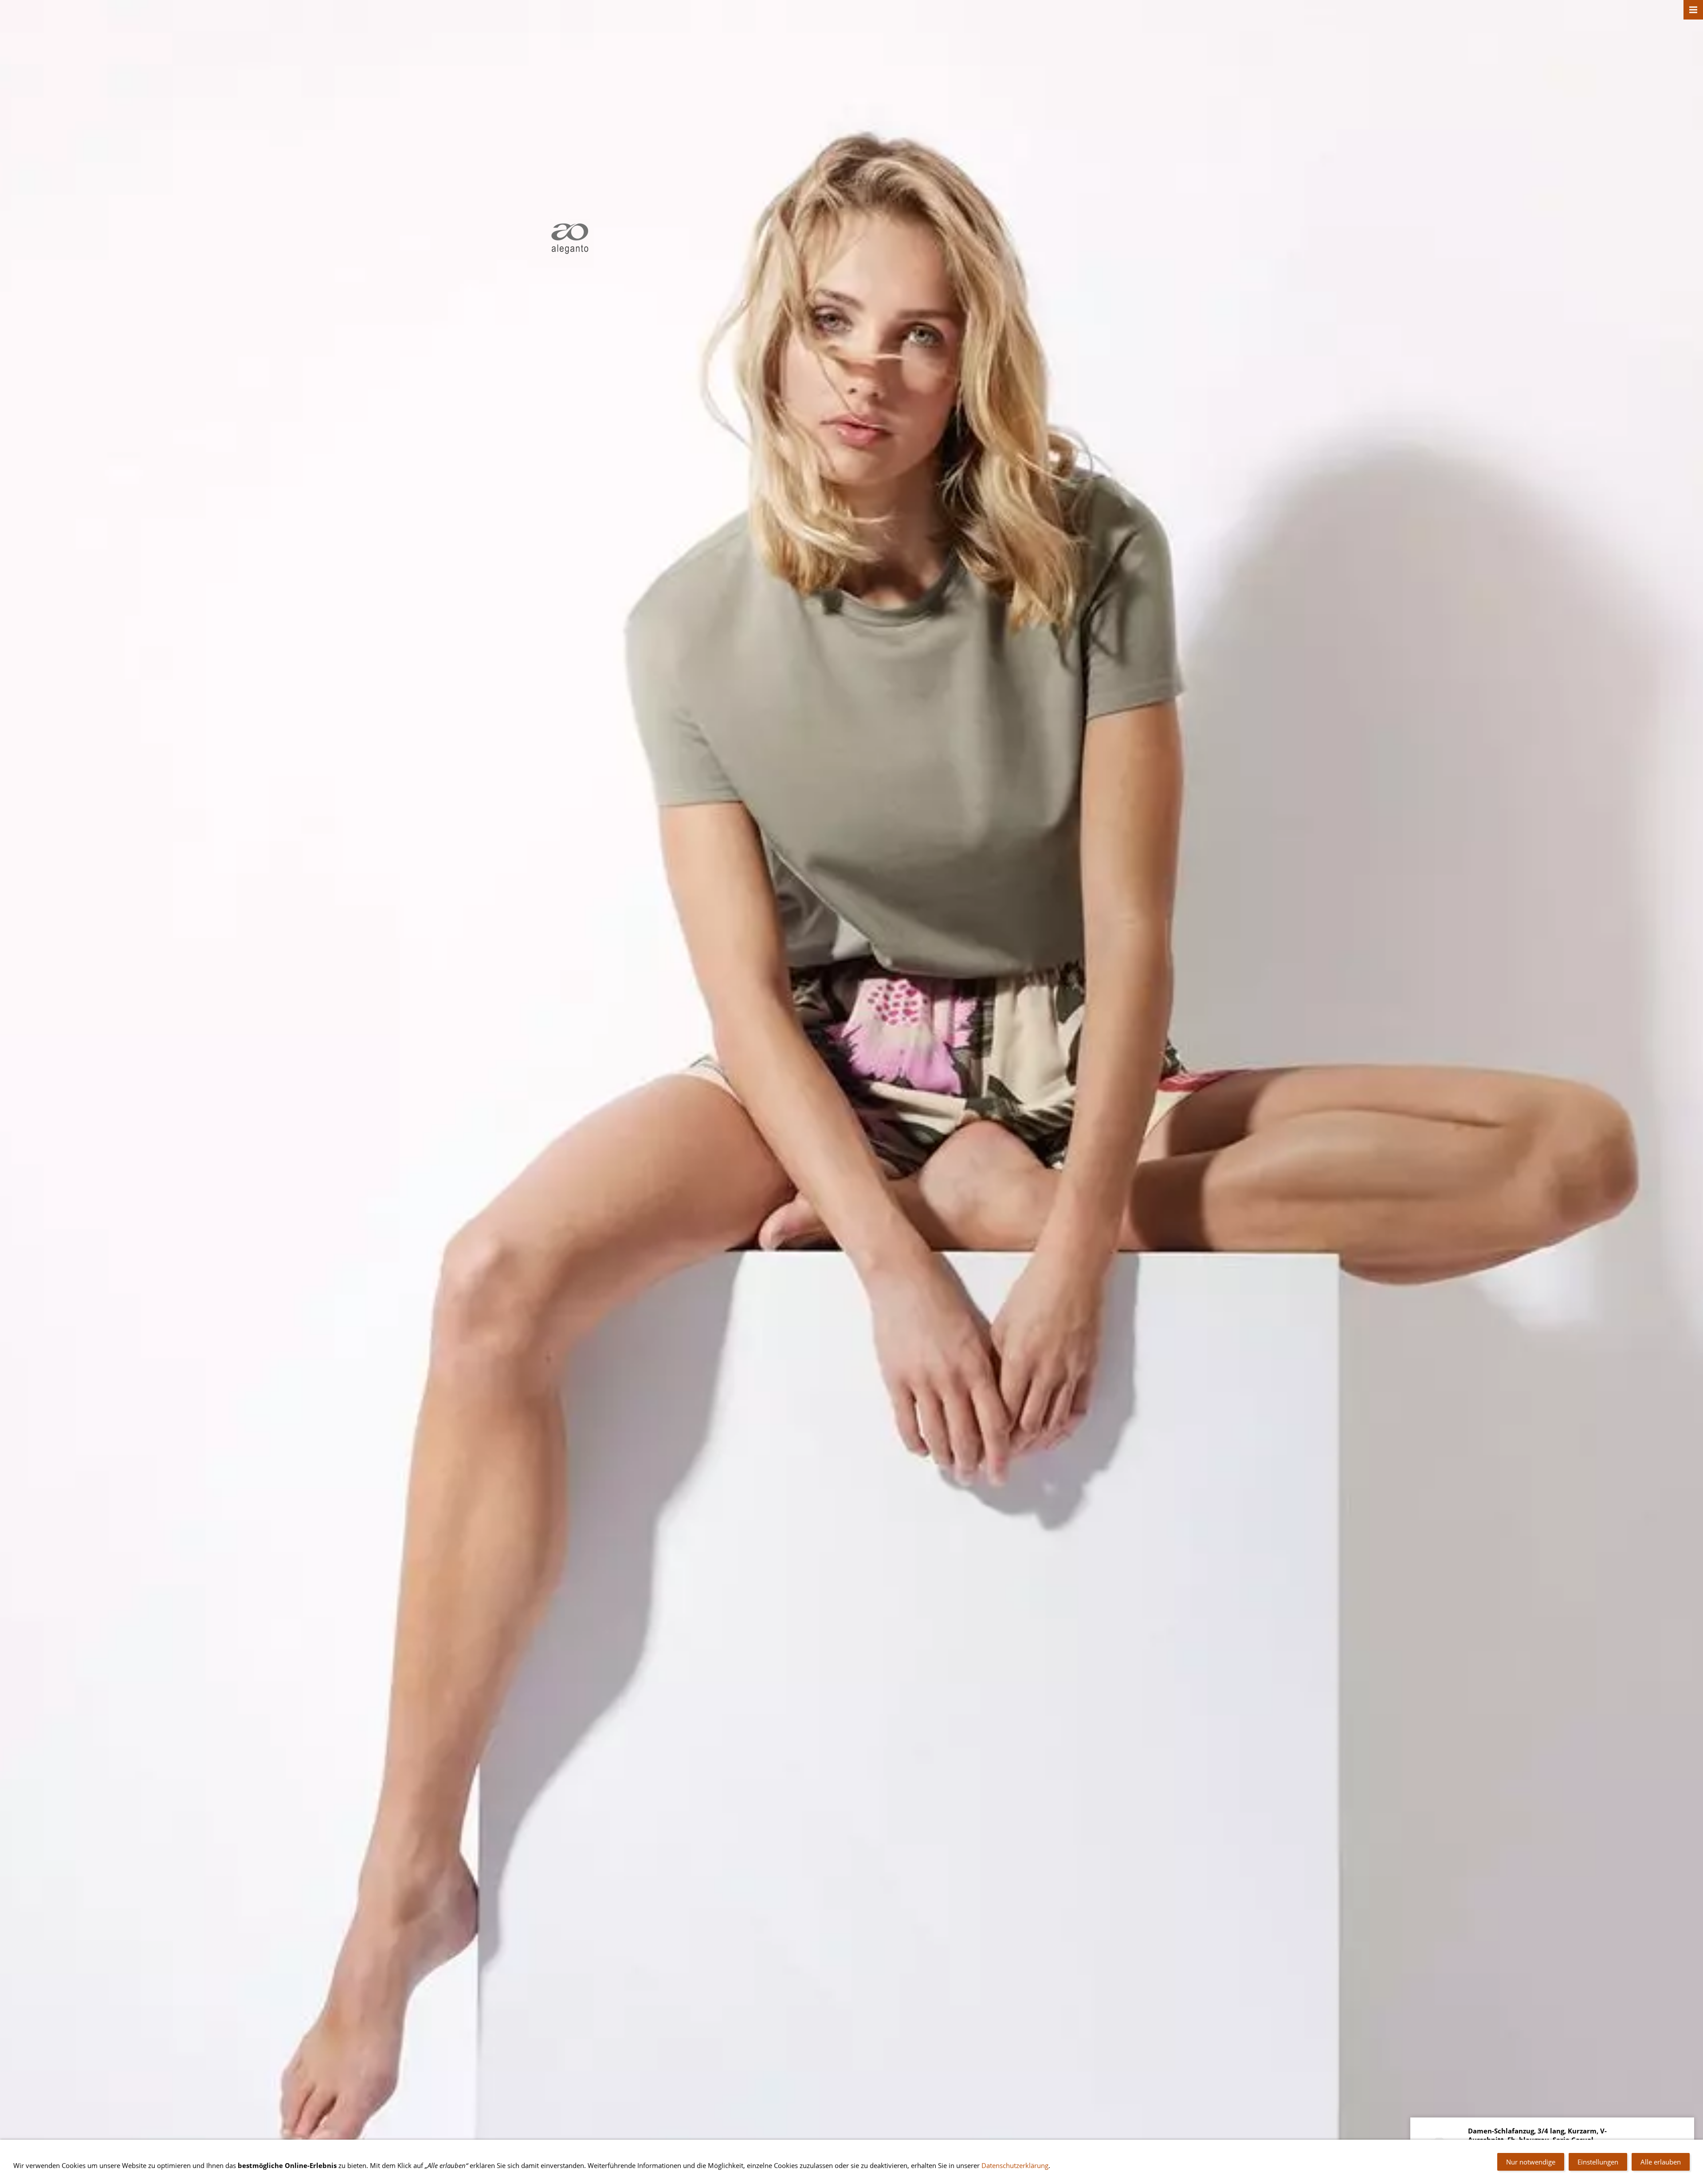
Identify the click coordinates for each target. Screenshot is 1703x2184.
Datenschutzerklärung (1015, 2165)
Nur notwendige (1531, 2162)
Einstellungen (1598, 2162)
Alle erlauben (1661, 2162)
